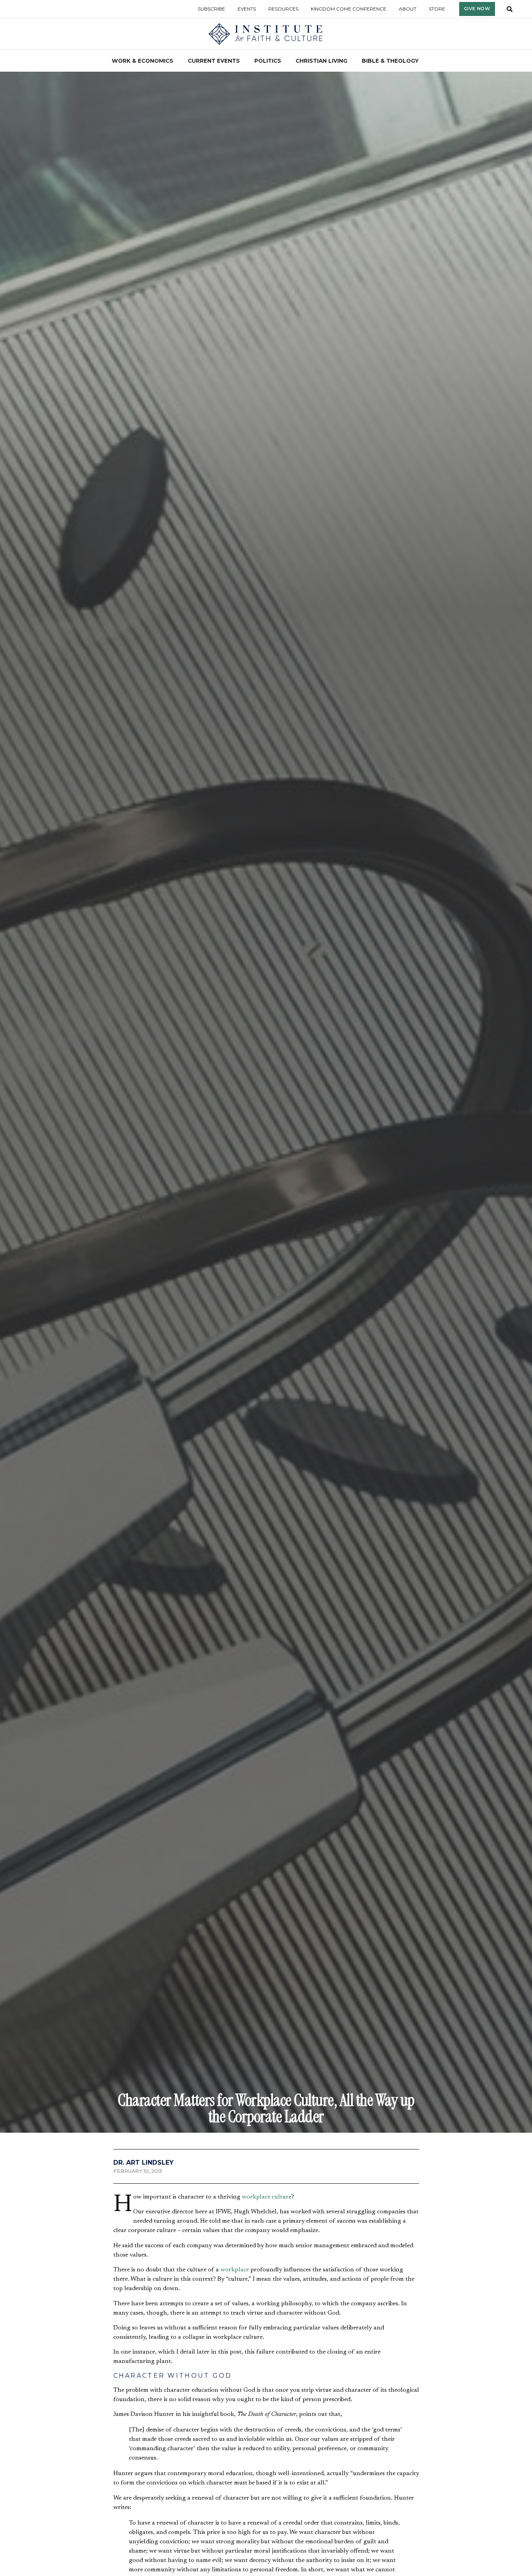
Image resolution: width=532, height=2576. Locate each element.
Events (247, 9)
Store (437, 9)
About (408, 9)
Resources (283, 9)
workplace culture (267, 2197)
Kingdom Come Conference (349, 9)
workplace (235, 2270)
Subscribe (211, 9)
